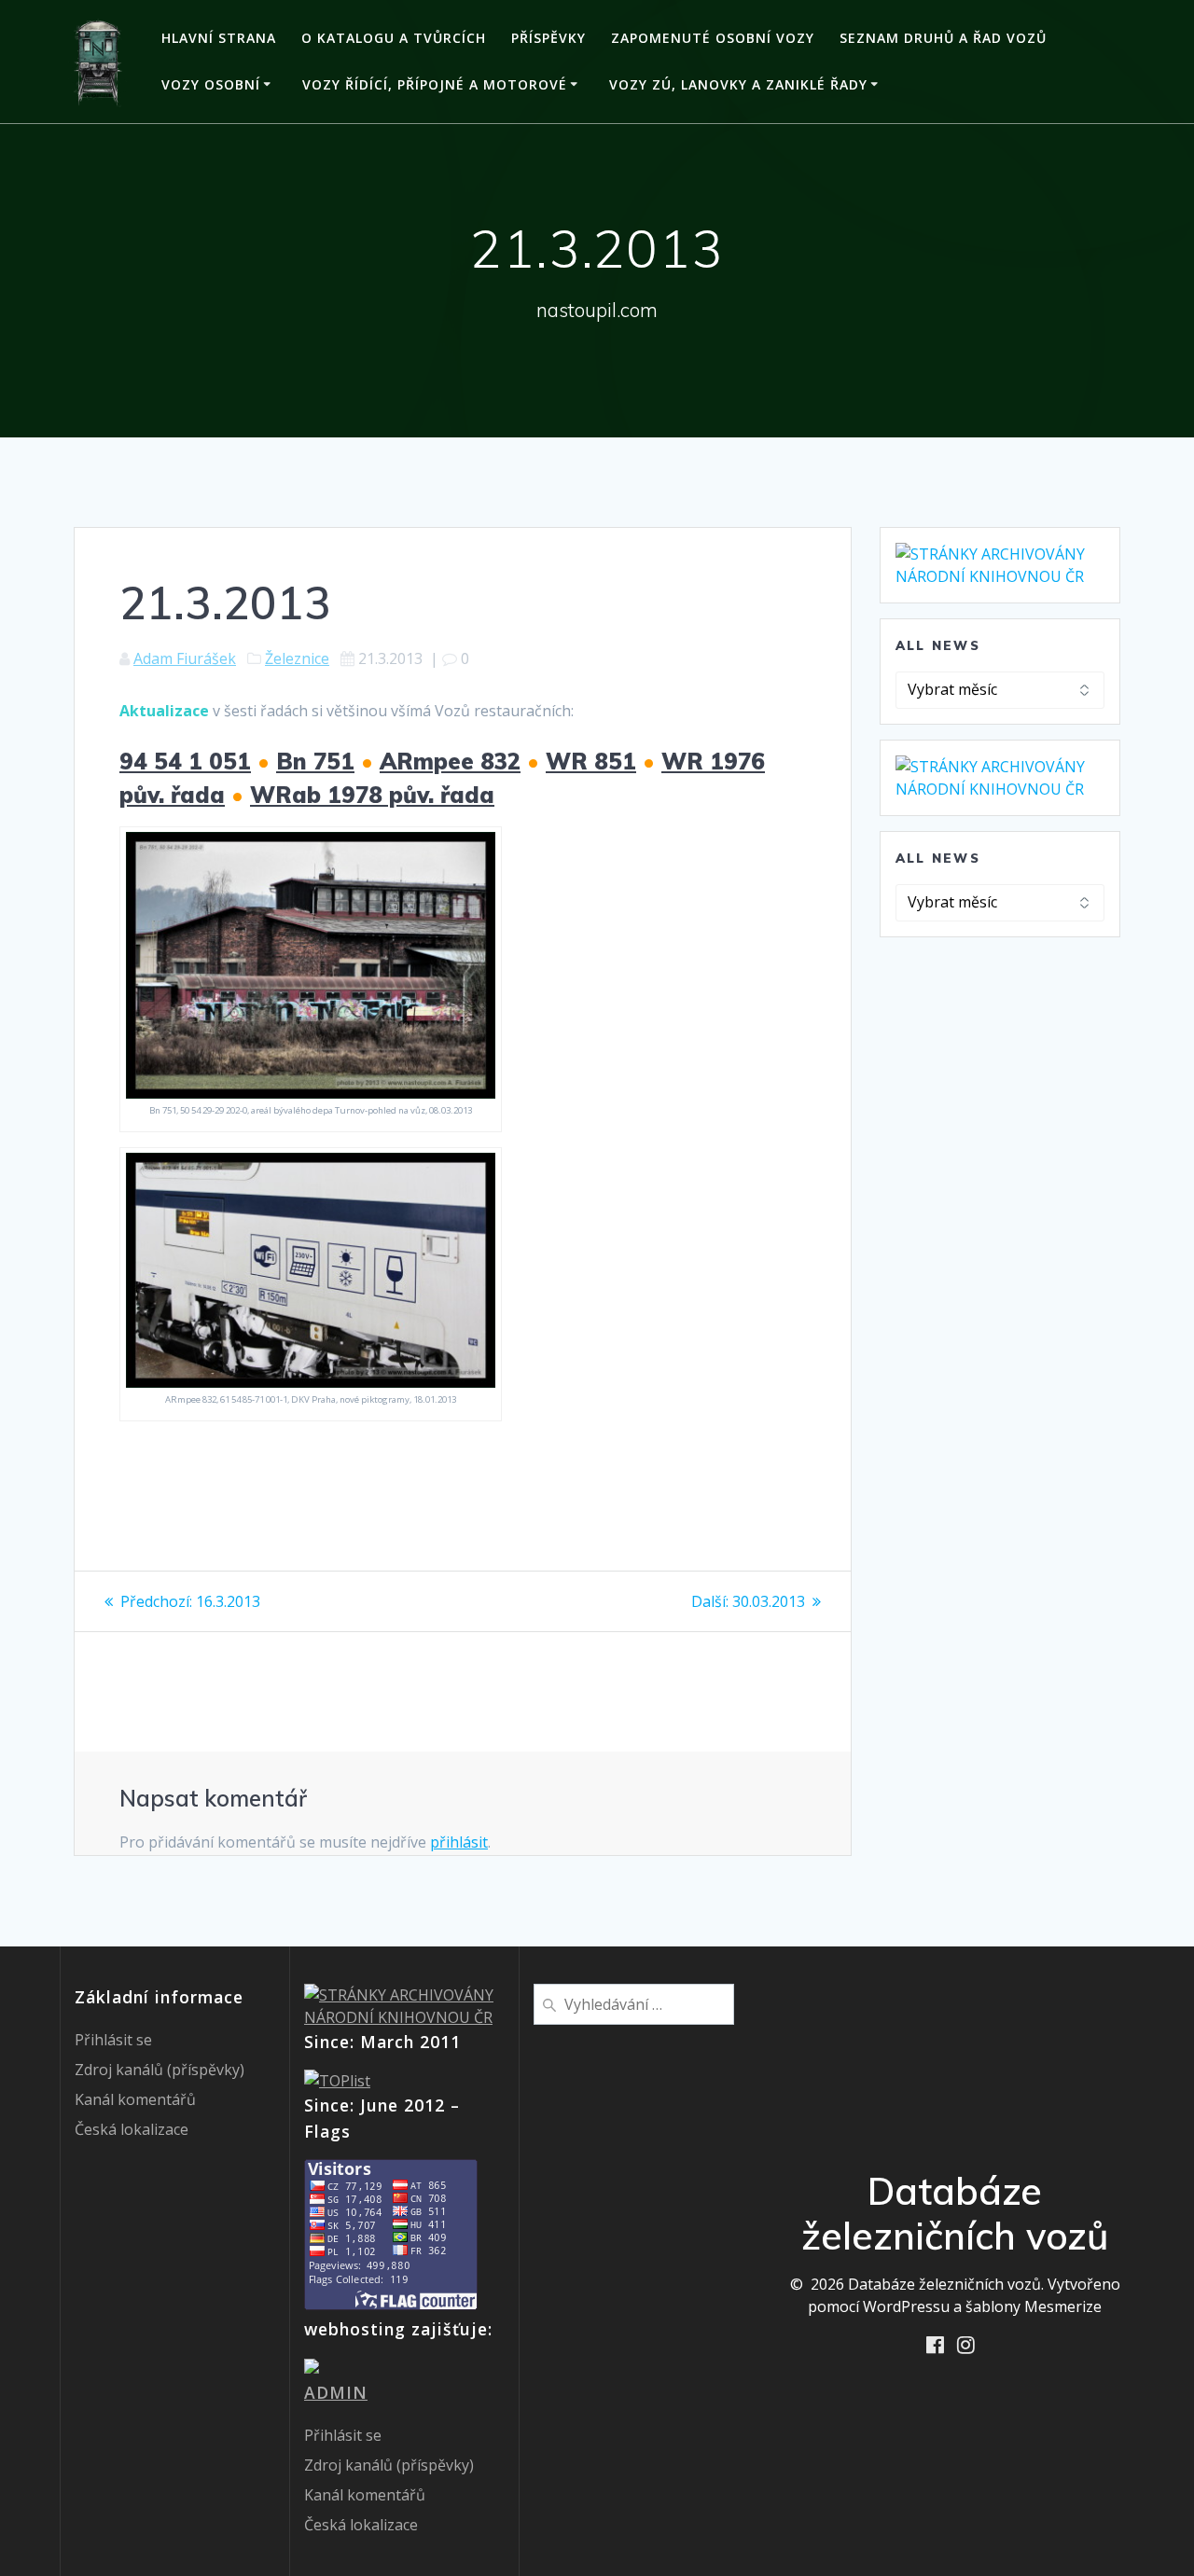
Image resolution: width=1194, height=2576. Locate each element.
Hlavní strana (219, 38)
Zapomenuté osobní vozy (713, 38)
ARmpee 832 (450, 761)
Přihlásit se (113, 2040)
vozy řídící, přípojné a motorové (435, 84)
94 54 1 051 (185, 761)
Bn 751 (315, 761)
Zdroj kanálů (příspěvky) (160, 2070)
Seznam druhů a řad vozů (943, 38)
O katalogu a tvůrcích (394, 38)
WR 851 (591, 761)
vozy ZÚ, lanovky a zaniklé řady (738, 84)
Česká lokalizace (132, 2129)
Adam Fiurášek (185, 658)
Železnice (297, 658)
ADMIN (336, 2392)
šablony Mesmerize (1034, 2306)
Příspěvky (548, 38)
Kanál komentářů (135, 2099)
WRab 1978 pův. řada (372, 795)
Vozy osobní (211, 84)
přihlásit (459, 1842)
